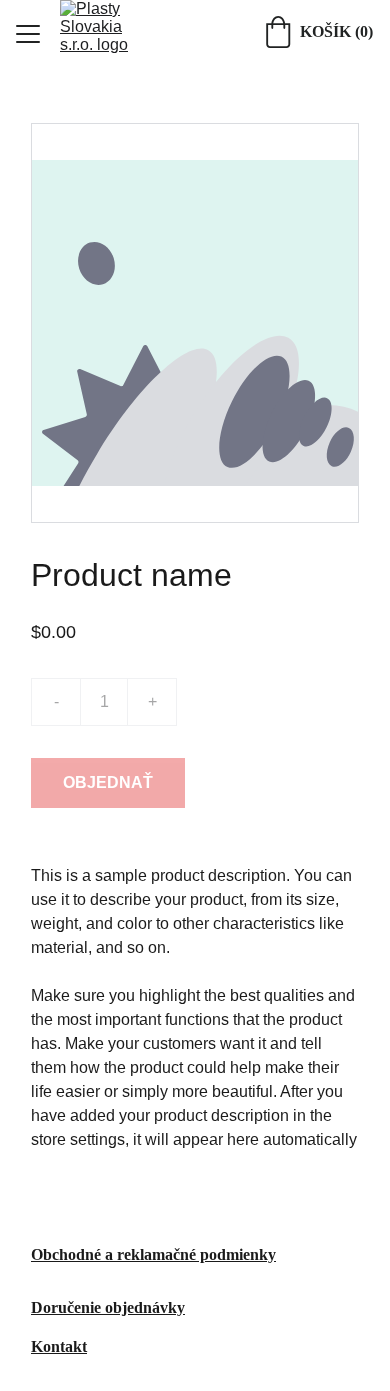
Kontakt (59, 1346)
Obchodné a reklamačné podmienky (153, 1254)
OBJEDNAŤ (108, 782)
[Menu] (28, 34)
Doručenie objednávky (108, 1307)
